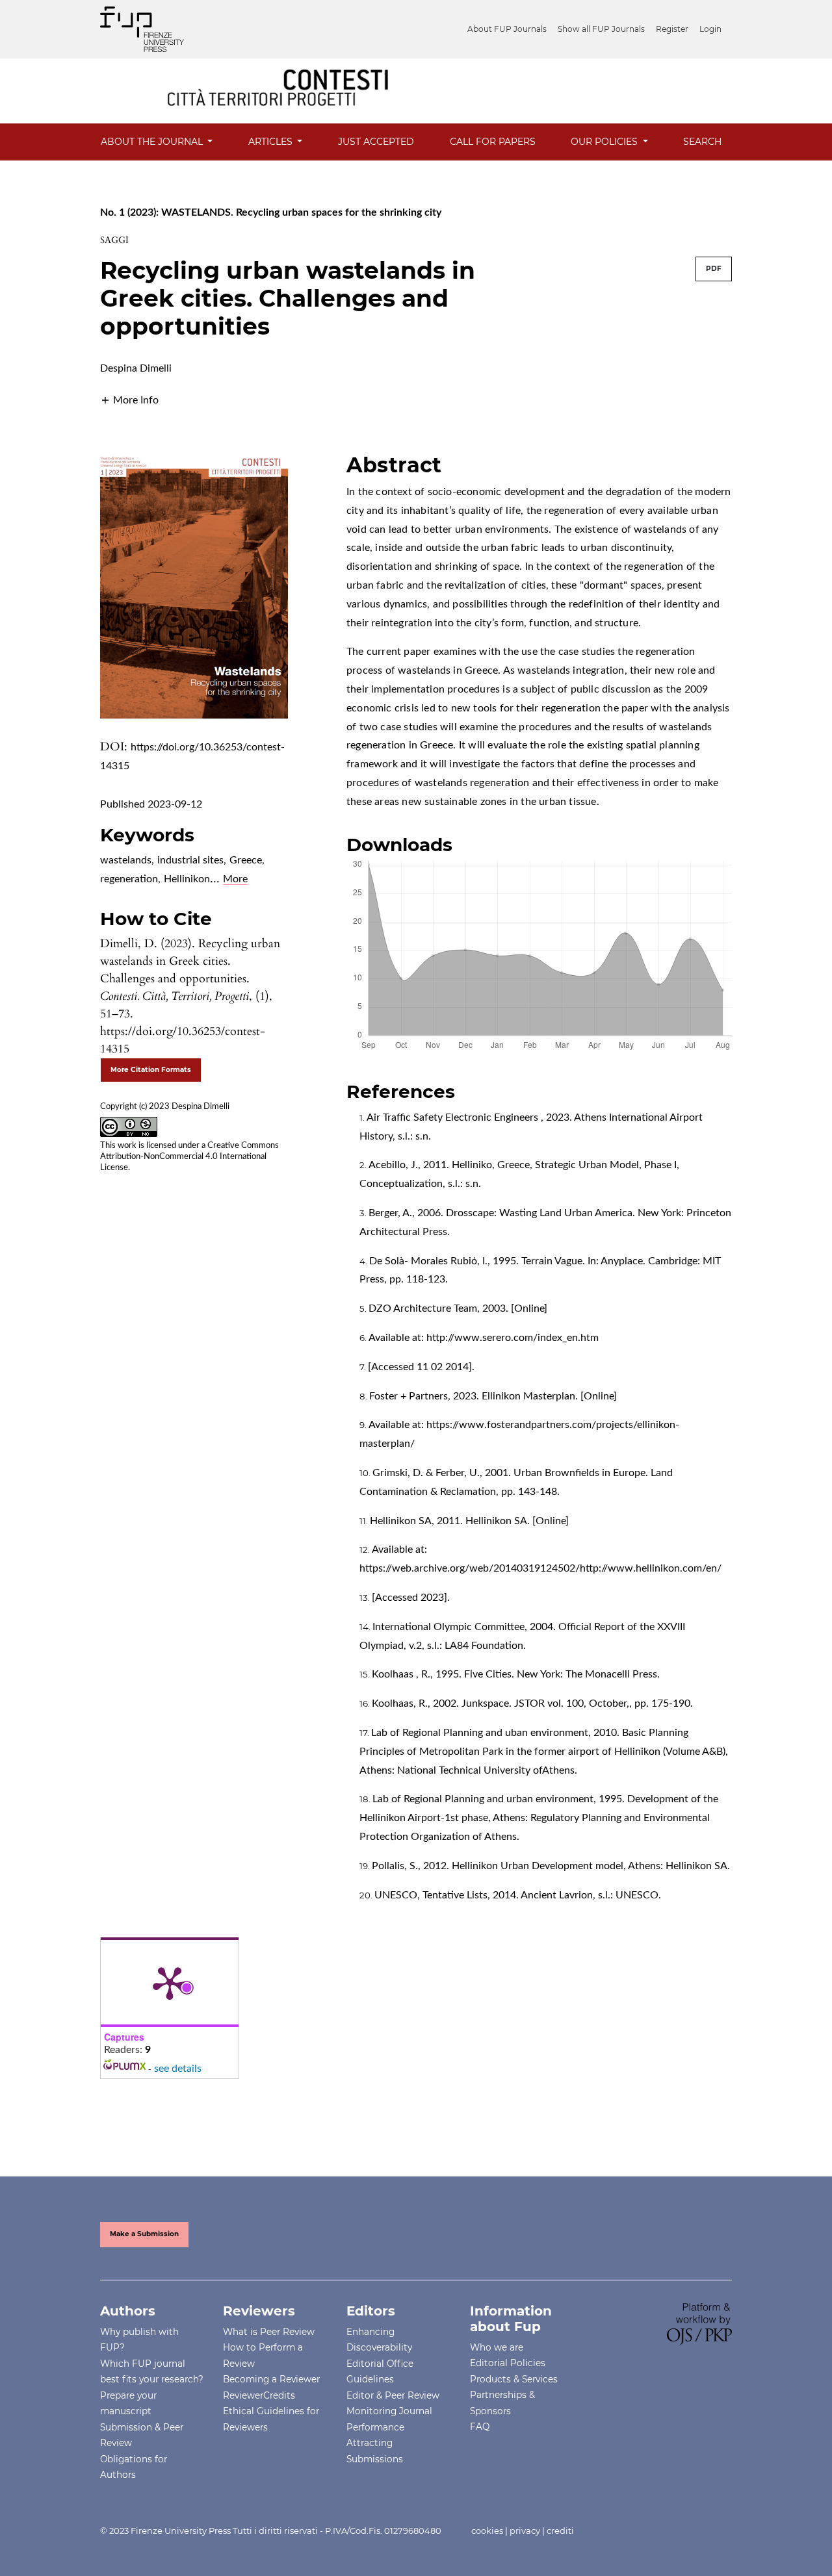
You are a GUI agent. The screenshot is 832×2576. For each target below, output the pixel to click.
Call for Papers (493, 142)
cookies (487, 2531)
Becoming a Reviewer (271, 2379)
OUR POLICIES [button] (605, 142)
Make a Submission (144, 2234)
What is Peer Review (269, 2332)
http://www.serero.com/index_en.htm (513, 1338)
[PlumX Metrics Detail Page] (170, 1982)
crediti (560, 2531)
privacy (525, 2531)
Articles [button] (272, 142)
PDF (714, 269)
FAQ (480, 2427)
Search (702, 142)
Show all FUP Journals (601, 29)
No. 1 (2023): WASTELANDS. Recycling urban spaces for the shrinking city (271, 212)
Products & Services (514, 2379)
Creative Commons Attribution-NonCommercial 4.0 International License (189, 1157)
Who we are (497, 2347)
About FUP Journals (507, 29)
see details (178, 2069)
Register (672, 29)
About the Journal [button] (153, 142)
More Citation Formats (151, 1070)
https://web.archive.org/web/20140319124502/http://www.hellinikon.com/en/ (540, 1568)
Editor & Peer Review (393, 2395)
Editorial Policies (508, 2363)
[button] (129, 400)
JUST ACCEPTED (376, 142)
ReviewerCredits (259, 2395)
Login (710, 29)
